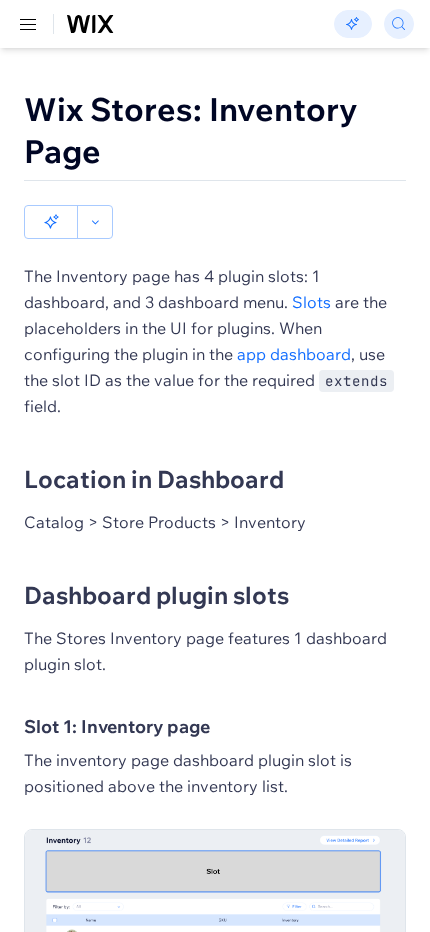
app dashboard (294, 354)
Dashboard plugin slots (156, 595)
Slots (311, 302)
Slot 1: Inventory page (117, 726)
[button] (51, 222)
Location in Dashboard (154, 479)
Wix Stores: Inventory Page (191, 130)
